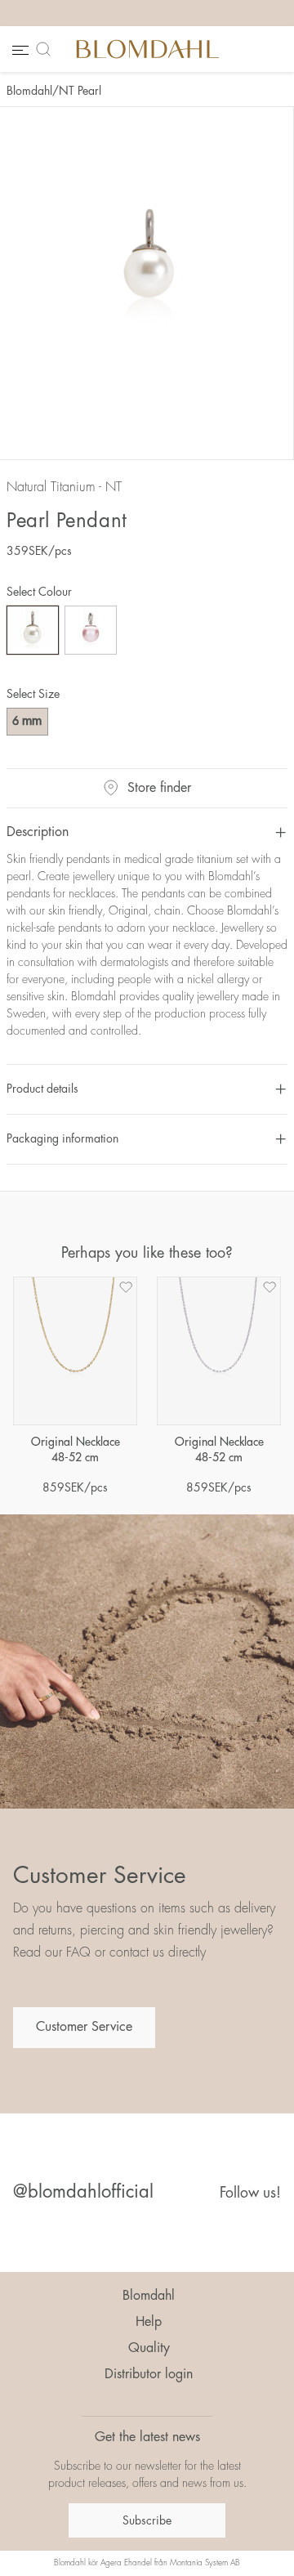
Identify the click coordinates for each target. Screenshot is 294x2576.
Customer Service (84, 2027)
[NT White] (33, 630)
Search (47, 49)
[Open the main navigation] (19, 49)
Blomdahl (29, 91)
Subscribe (147, 2520)
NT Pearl (80, 91)
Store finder (159, 788)
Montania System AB (205, 2563)
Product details (42, 1089)
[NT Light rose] (91, 630)
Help (149, 2322)
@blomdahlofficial (83, 2192)
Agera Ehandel (126, 2563)
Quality (149, 2348)
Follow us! (250, 2193)
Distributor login (149, 2374)
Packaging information (62, 1138)
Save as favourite (126, 1287)
